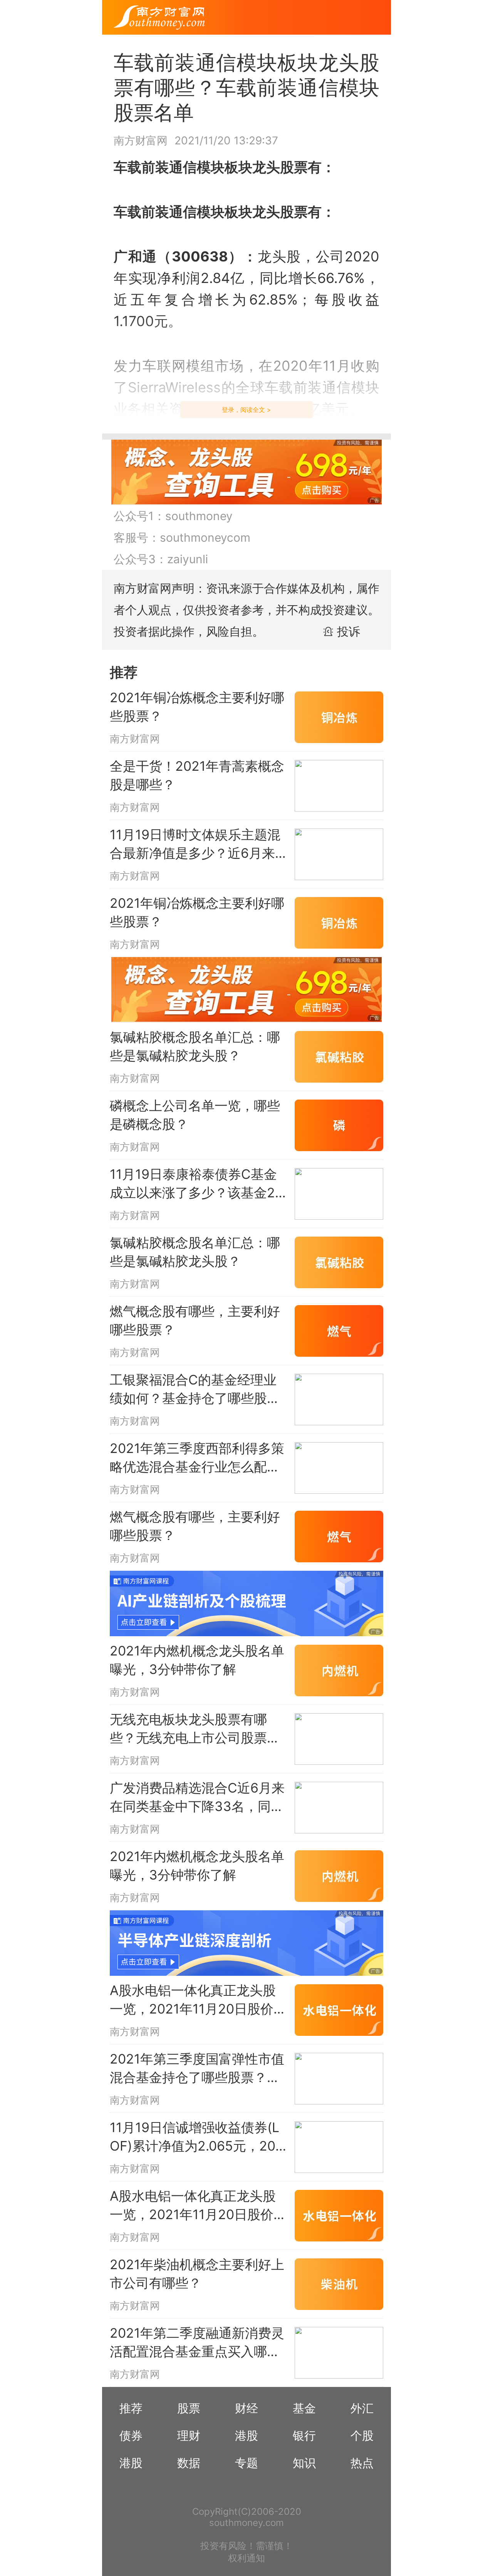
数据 (189, 2463)
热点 (362, 2463)
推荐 (131, 2408)
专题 (246, 2463)
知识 (304, 2463)
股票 (189, 2408)
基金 (304, 2408)
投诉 (349, 631)
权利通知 (246, 2558)
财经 (246, 2408)
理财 (189, 2435)
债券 (131, 2435)
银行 (304, 2435)
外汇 (362, 2408)
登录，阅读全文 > (246, 410)
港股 (246, 2435)
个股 (362, 2435)
